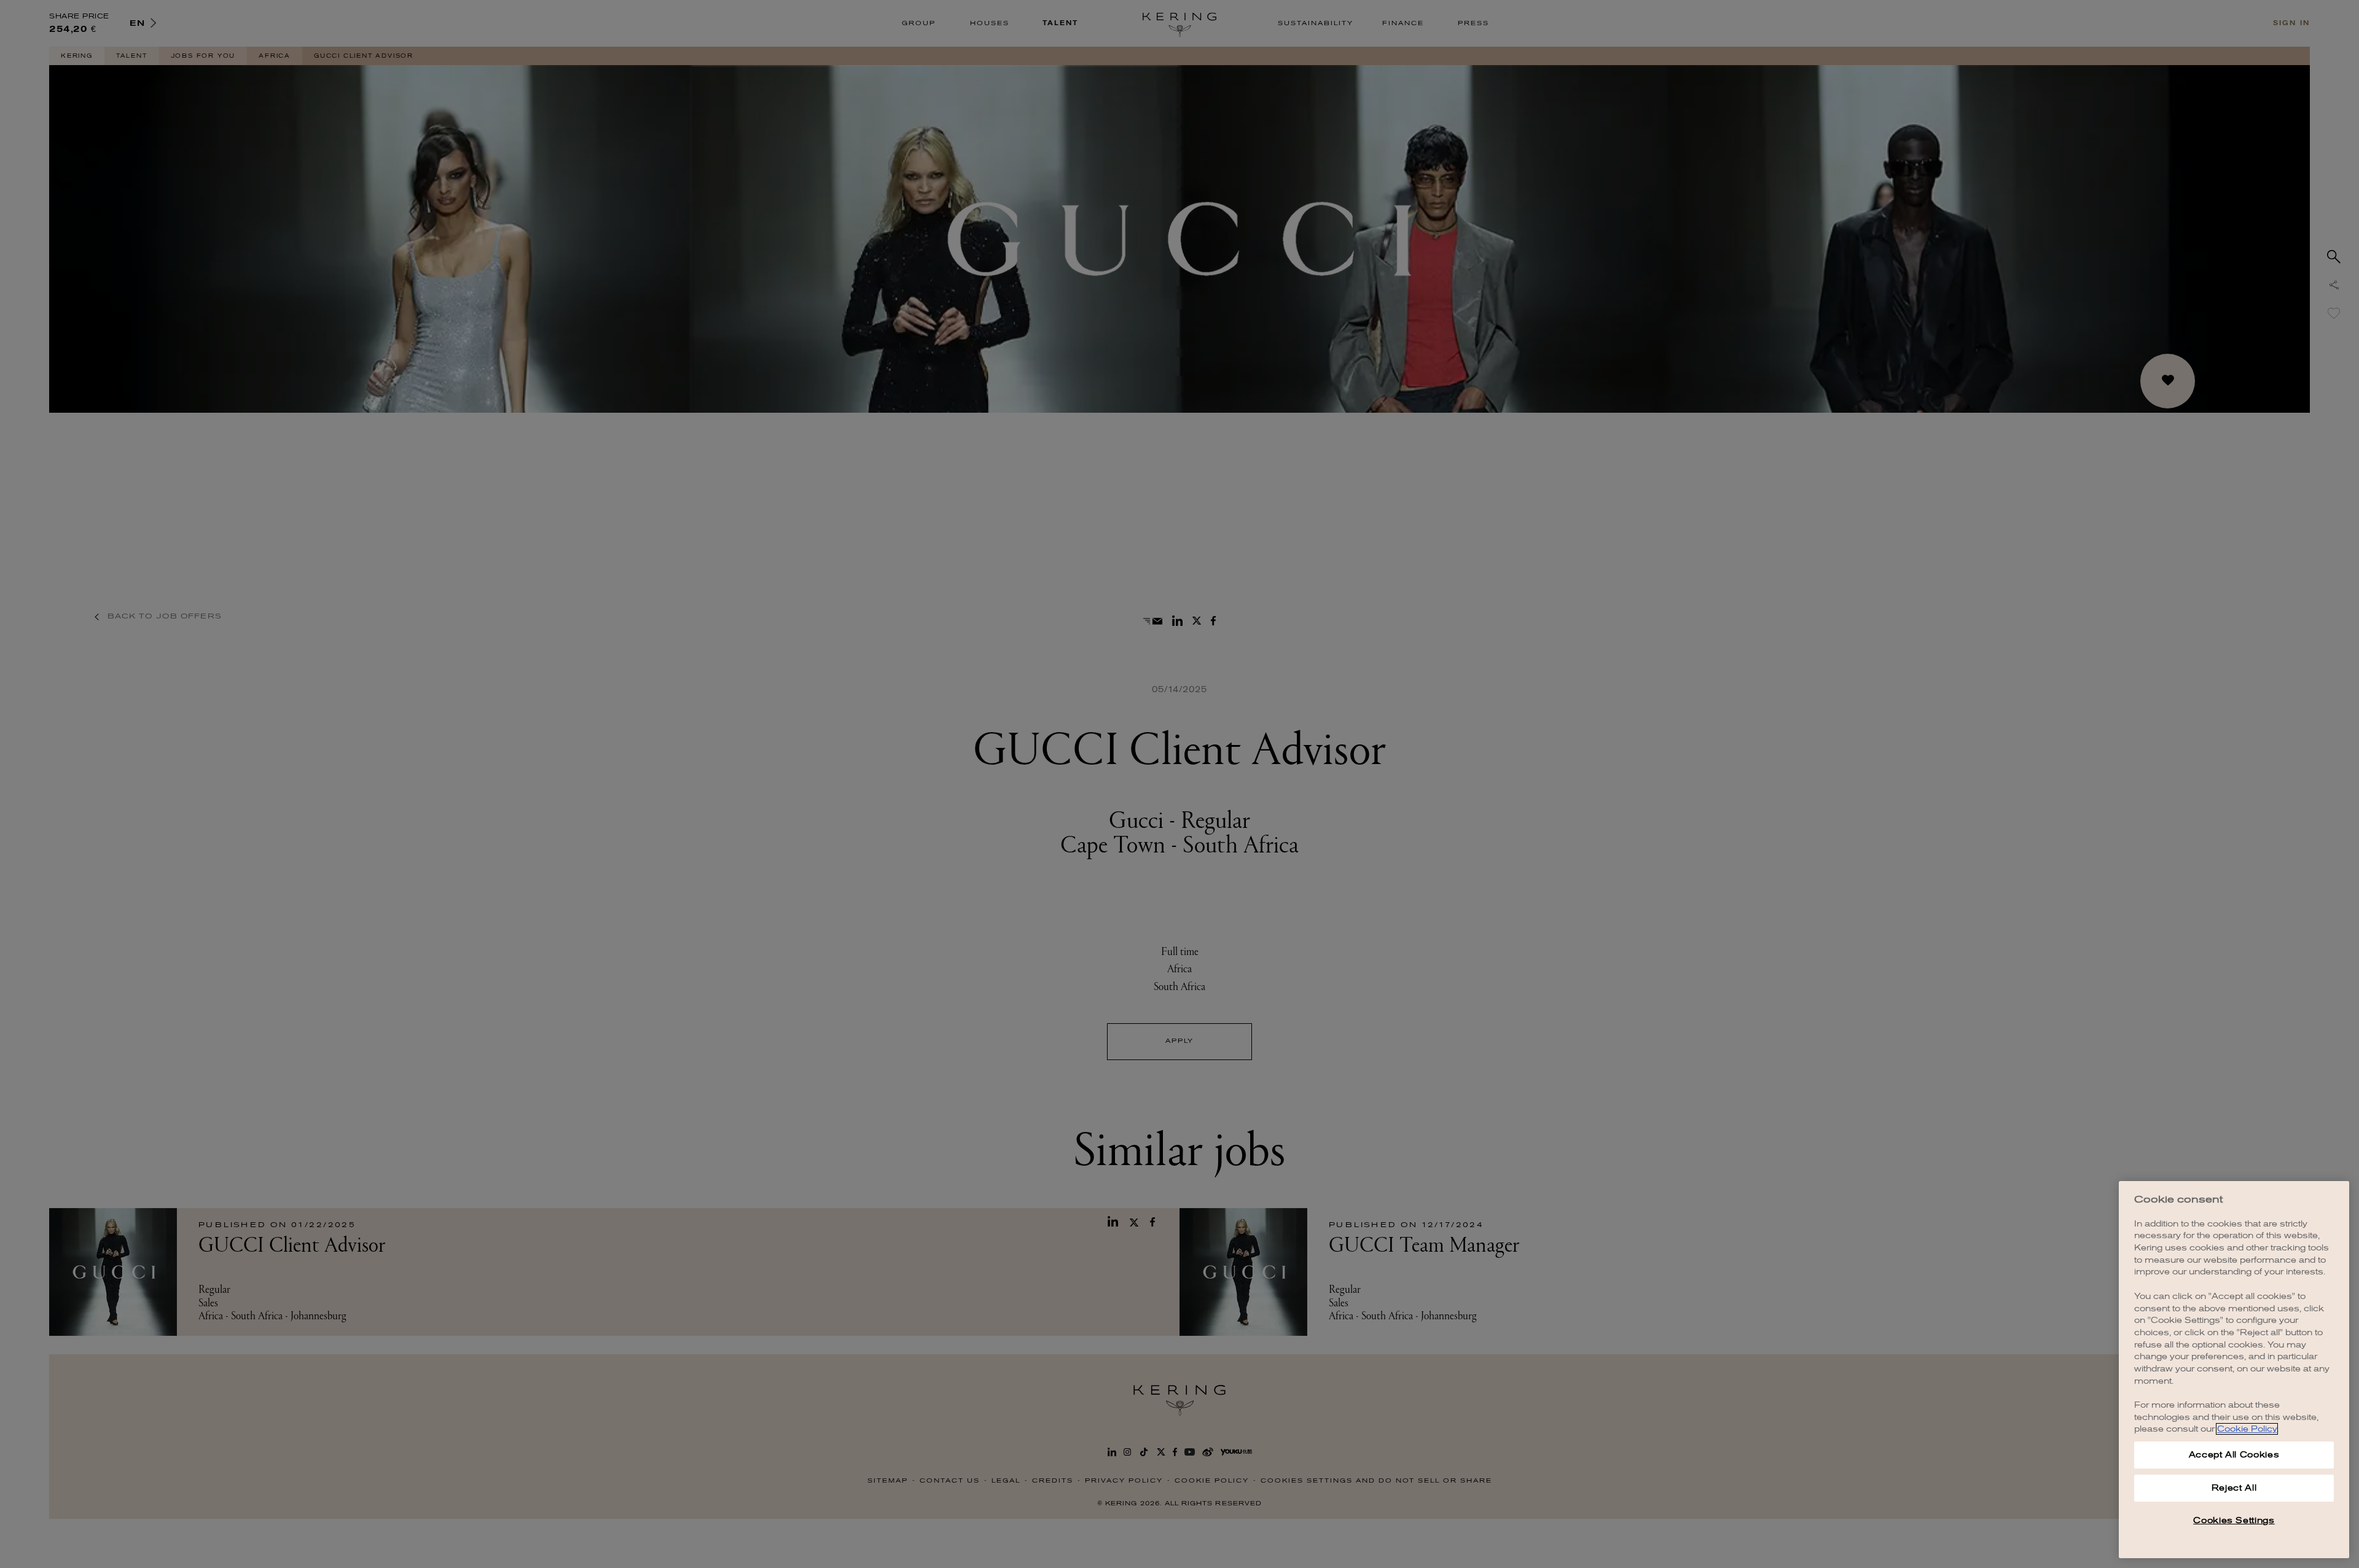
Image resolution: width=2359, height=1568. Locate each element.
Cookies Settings (2234, 1520)
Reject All (2234, 1488)
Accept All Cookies (2234, 1455)
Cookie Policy (2247, 1429)
